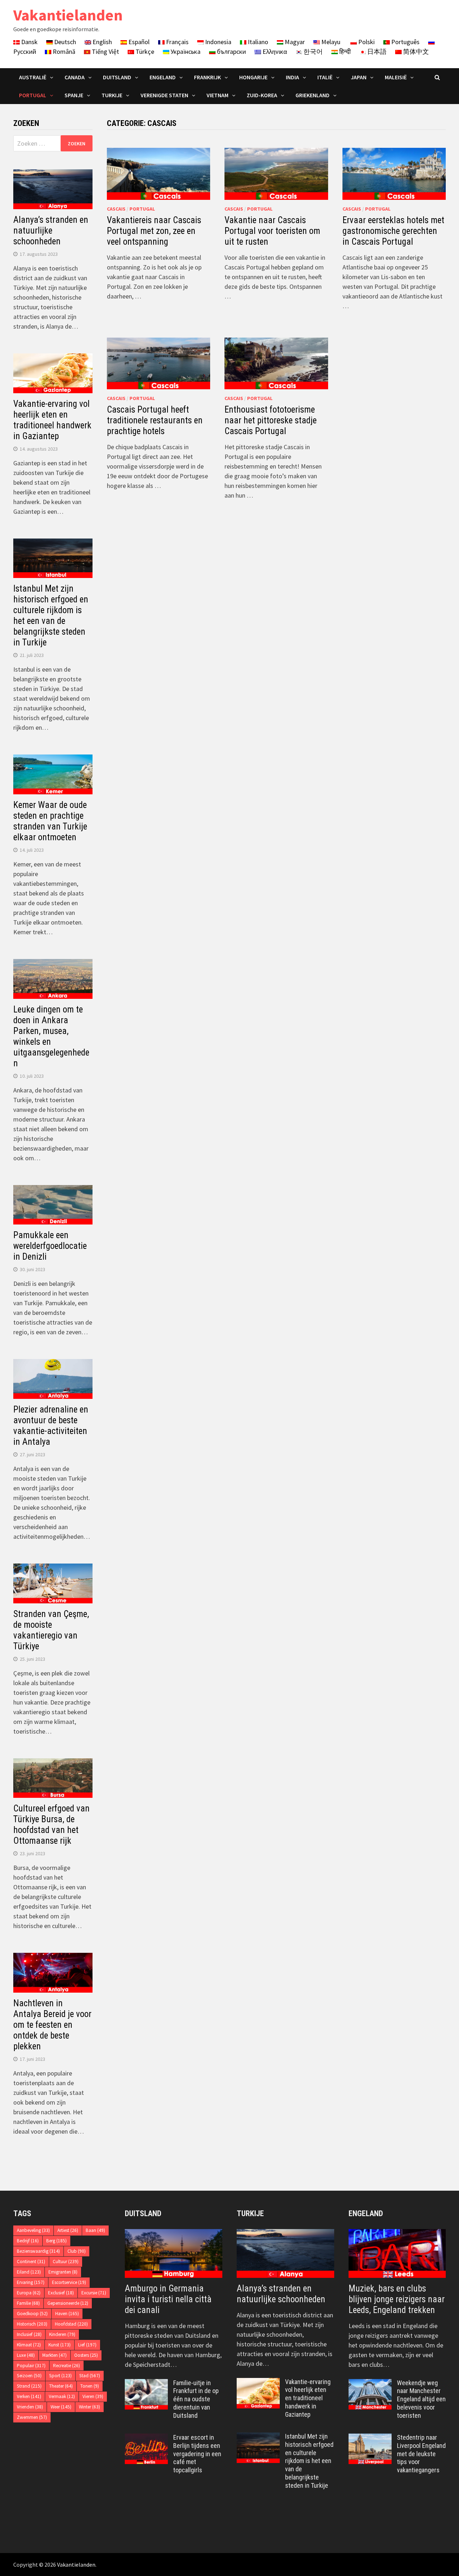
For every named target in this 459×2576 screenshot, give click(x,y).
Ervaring (31, 2282)
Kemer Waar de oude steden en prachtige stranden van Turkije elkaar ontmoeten (50, 821)
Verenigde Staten (164, 95)
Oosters (86, 2355)
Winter (89, 2407)
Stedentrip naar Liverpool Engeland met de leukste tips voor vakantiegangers (421, 2454)
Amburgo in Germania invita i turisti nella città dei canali (168, 2299)
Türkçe (144, 51)
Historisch (32, 2324)
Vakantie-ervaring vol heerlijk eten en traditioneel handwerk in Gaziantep (52, 420)
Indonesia (217, 42)
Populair (31, 2366)
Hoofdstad (71, 2324)
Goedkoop (32, 2314)
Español (138, 42)
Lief (87, 2345)
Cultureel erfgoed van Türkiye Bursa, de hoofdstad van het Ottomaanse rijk (51, 1825)
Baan (95, 2230)
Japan (359, 77)
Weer (61, 2407)
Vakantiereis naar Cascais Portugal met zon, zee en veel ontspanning (154, 231)
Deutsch (64, 42)
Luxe (26, 2355)
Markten (55, 2355)
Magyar (294, 42)
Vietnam (217, 95)
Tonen (90, 2386)
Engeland (163, 77)
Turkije (112, 95)
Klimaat (29, 2345)
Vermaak (62, 2396)
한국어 (312, 51)
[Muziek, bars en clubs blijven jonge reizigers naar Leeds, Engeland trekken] (397, 2253)
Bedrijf (28, 2241)
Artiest (68, 2230)
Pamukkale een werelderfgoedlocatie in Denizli (50, 1246)
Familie (28, 2303)
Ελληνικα (274, 51)
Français (177, 42)
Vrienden (30, 2407)
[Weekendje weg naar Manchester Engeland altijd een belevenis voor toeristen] (370, 2384)
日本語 (376, 51)
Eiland (29, 2272)
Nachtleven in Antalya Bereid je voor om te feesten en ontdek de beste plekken (52, 2025)
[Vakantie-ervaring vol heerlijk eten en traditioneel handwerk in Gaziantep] (258, 2383)
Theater (61, 2386)
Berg (56, 2241)
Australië (33, 77)
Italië (325, 77)
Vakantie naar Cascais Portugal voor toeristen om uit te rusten (272, 231)
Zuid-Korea (262, 95)
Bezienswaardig (38, 2251)
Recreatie (67, 2366)
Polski (366, 42)
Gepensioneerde (68, 2303)
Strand (29, 2386)
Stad (90, 2376)
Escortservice (69, 2282)
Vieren (93, 2396)
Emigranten (63, 2272)
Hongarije (253, 77)
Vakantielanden (68, 15)
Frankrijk (207, 77)
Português (405, 42)
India (292, 77)
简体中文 (415, 51)
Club (77, 2251)
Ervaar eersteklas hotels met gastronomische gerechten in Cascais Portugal (393, 231)
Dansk (29, 42)
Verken (29, 2396)
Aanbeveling (33, 2230)
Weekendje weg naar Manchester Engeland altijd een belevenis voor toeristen (421, 2399)
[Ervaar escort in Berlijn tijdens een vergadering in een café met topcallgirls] (146, 2438)
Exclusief (61, 2293)
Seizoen (29, 2376)
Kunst (60, 2345)
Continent (31, 2262)
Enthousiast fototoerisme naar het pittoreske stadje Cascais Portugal (271, 420)
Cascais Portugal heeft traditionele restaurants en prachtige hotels (155, 420)
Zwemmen (32, 2417)
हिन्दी (344, 51)
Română (63, 51)
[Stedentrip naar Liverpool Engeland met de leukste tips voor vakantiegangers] (370, 2438)
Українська (185, 51)
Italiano (257, 42)
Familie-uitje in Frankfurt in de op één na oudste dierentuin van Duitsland (196, 2399)
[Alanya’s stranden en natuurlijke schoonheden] (285, 2253)
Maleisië (396, 77)
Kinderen (62, 2334)
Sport (60, 2376)
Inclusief (29, 2334)
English (101, 42)
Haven (67, 2314)
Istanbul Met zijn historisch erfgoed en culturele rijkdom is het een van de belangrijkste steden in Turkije (51, 615)
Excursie (94, 2293)
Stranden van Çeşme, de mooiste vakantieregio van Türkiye (51, 1630)
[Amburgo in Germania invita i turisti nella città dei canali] (174, 2253)
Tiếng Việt (105, 51)
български (231, 51)
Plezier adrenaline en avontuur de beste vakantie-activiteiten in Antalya (51, 1426)
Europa (29, 2293)
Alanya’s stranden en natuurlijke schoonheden (51, 231)
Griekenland (313, 95)
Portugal (33, 95)
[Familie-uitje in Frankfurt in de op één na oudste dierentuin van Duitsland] (146, 2384)
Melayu (330, 42)
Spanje (74, 95)
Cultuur (66, 2262)
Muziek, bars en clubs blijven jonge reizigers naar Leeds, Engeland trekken (397, 2299)
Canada (75, 77)
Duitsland (117, 77)
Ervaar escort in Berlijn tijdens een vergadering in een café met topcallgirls (197, 2454)
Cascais (116, 209)
